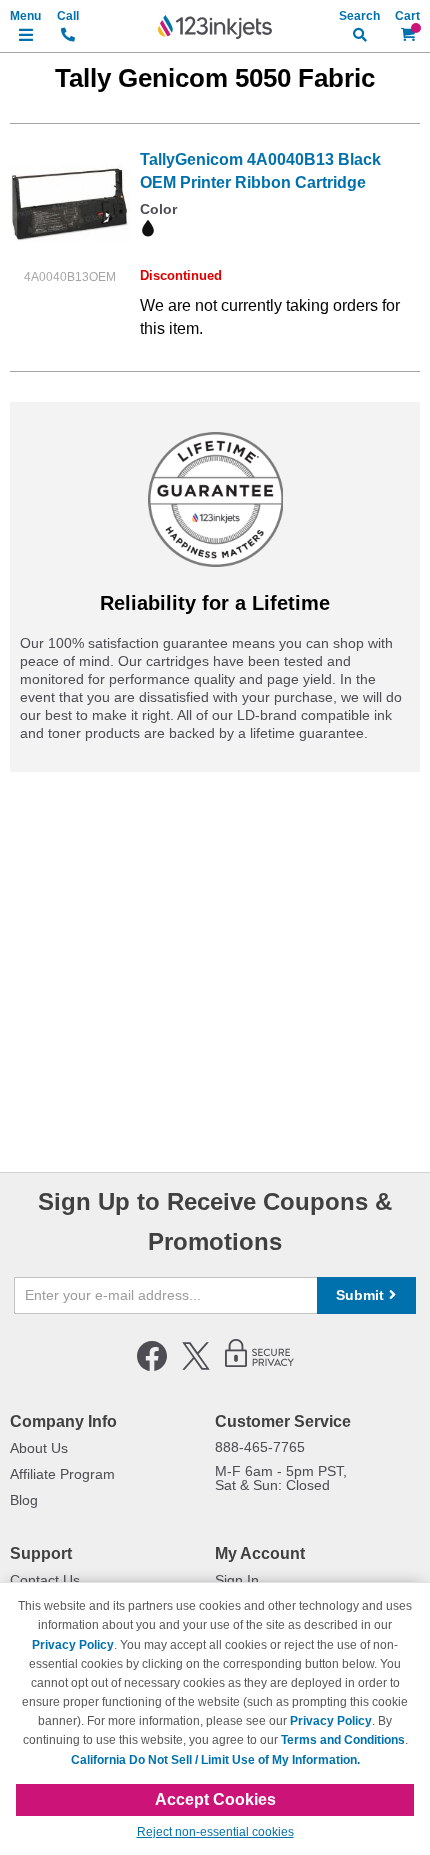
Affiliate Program (62, 1474)
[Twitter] (196, 1367)
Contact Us (45, 1580)
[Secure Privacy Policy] (259, 1367)
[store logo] (215, 27)
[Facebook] (152, 1367)
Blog (24, 1500)
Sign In (237, 1580)
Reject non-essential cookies (215, 1832)
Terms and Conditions (343, 1740)
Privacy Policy (73, 1645)
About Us (39, 1448)
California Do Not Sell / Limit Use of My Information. (215, 1760)
